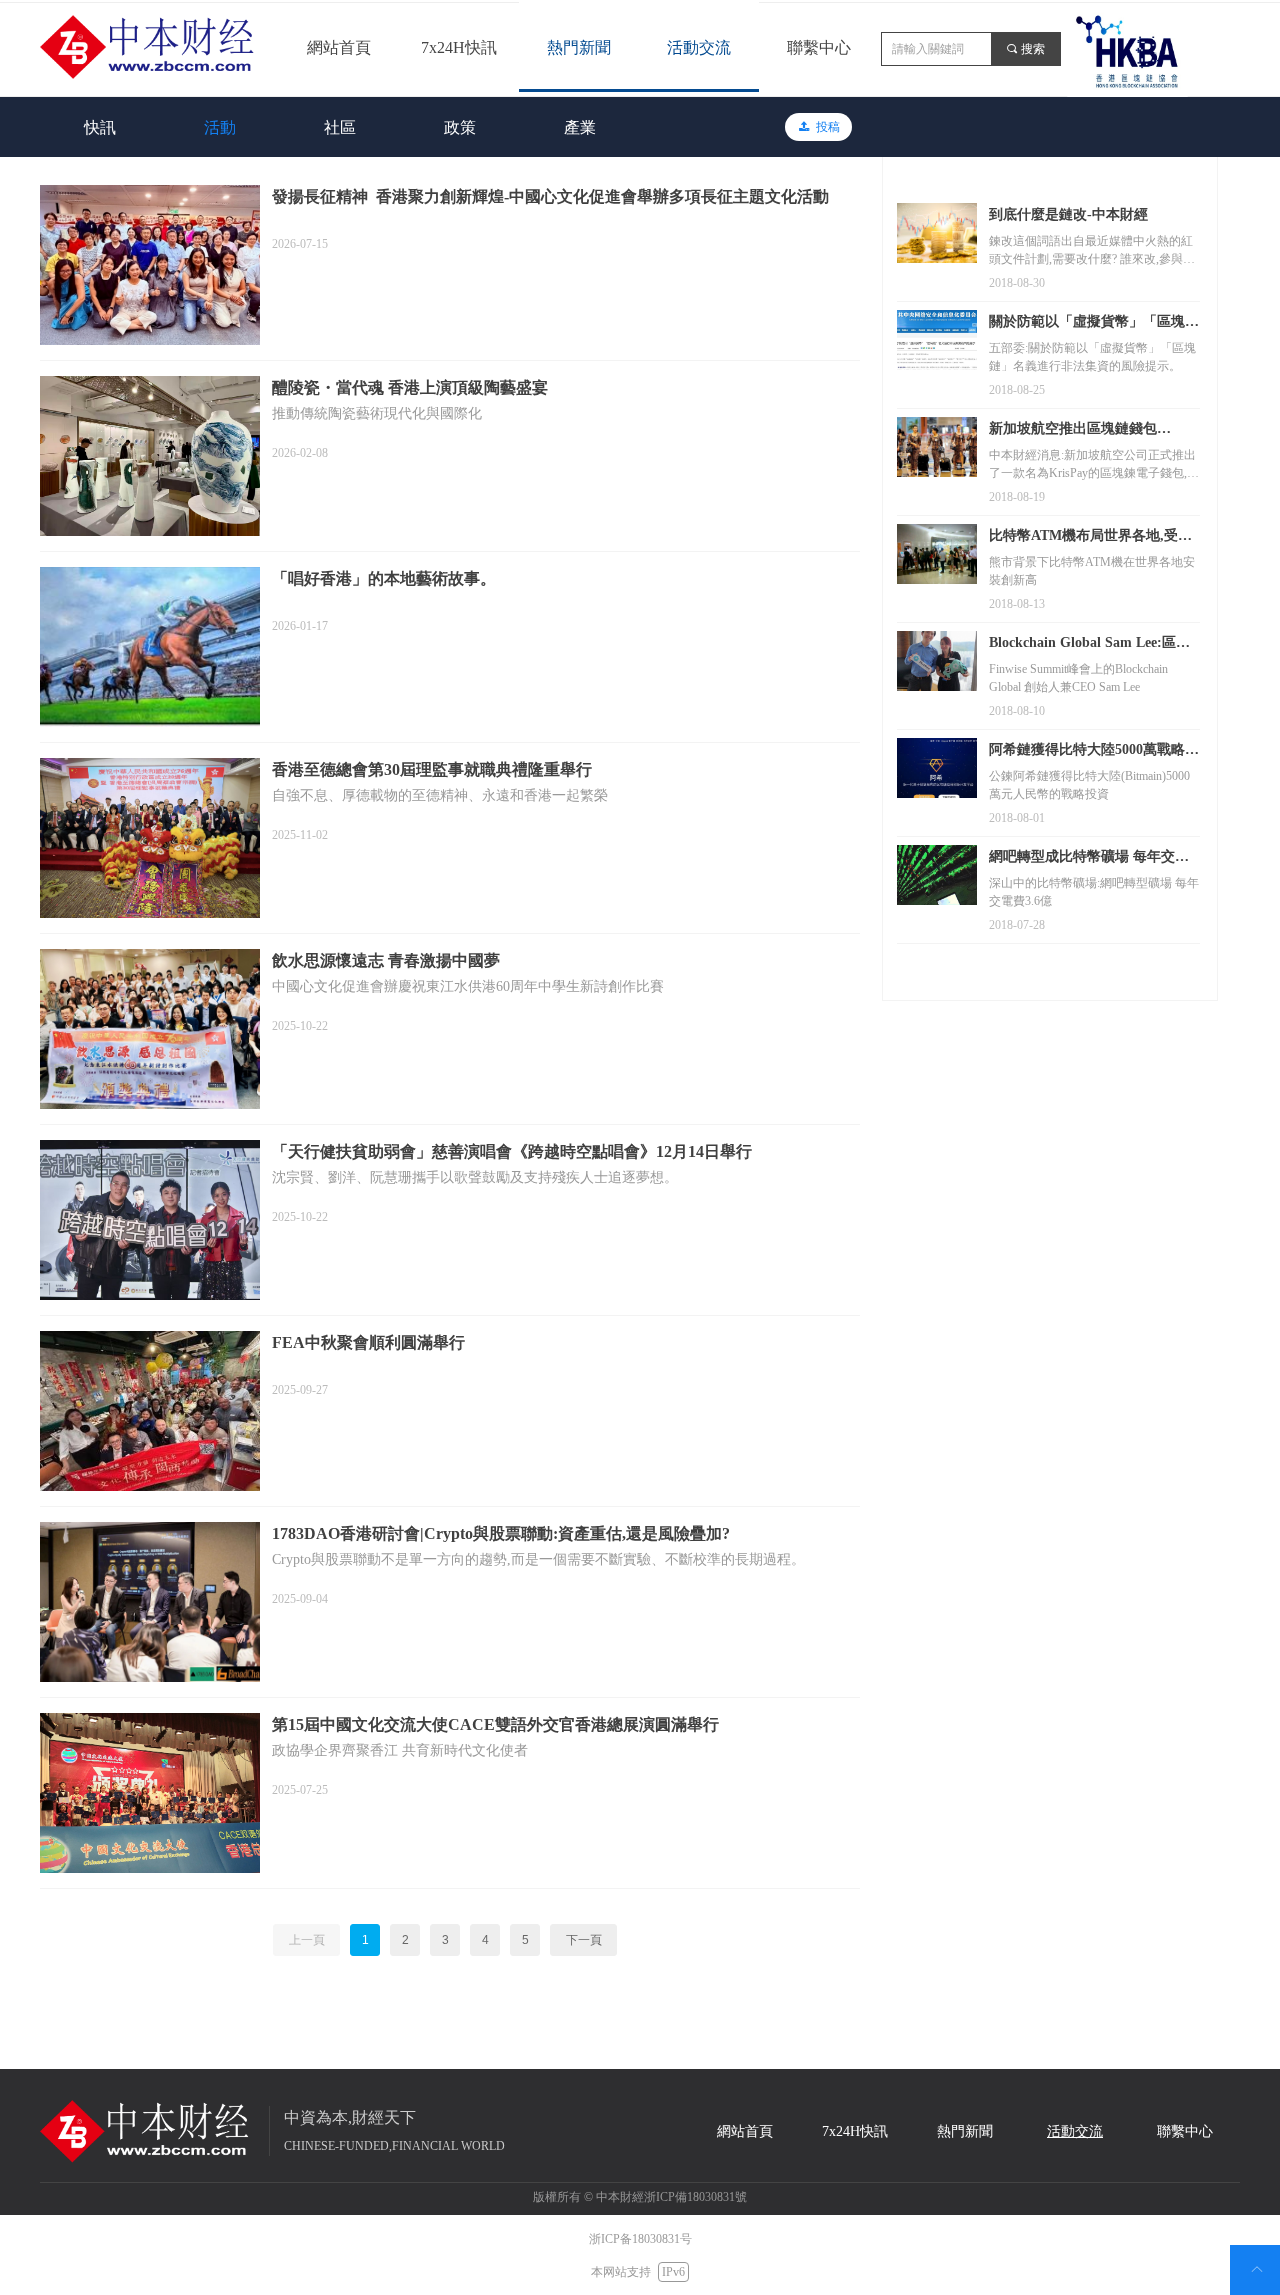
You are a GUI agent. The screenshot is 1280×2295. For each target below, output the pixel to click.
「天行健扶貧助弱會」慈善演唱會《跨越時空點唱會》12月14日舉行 (512, 1151)
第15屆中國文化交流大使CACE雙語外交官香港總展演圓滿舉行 (495, 1724)
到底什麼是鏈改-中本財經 (1068, 214)
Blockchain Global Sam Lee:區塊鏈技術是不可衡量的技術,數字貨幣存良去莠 (1089, 645)
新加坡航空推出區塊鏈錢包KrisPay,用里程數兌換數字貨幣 (1085, 431)
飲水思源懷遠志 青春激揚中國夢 (386, 960)
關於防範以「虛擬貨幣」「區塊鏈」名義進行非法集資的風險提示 (1094, 324)
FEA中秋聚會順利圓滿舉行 (368, 1342)
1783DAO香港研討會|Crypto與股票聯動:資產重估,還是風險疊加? (501, 1533)
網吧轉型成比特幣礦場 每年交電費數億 (1089, 859)
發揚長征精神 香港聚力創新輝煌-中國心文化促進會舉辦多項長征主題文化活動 (550, 196)
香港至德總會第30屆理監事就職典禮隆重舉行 (432, 769)
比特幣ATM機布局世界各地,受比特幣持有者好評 (1090, 538)
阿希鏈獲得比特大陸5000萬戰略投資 (1094, 752)
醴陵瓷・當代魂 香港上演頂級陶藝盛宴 (410, 387)
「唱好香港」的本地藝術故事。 (384, 578)
